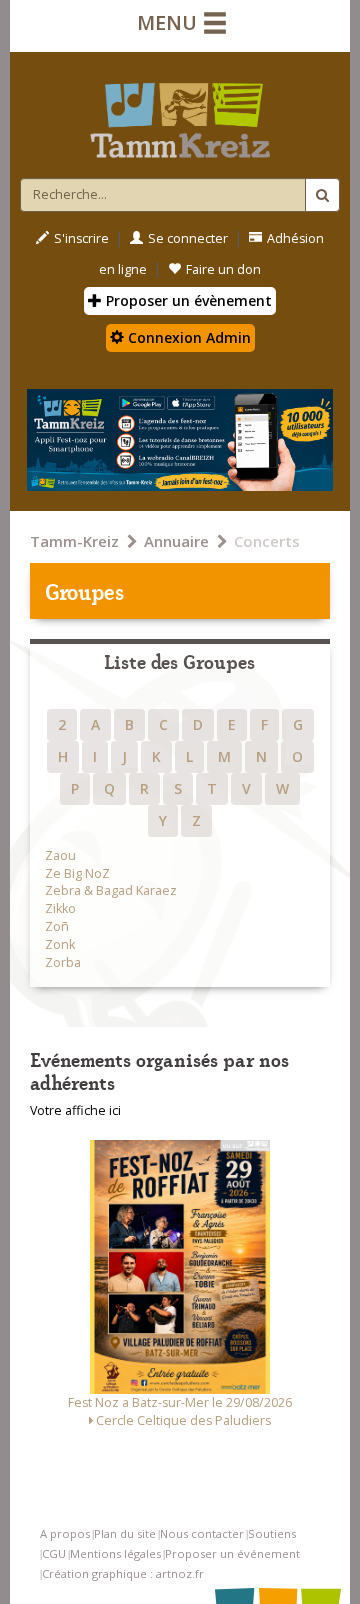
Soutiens (272, 1533)
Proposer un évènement (187, 300)
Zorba (63, 962)
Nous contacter (202, 1533)
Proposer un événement (232, 1553)
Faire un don (223, 269)
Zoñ (57, 926)
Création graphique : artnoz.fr (123, 1573)
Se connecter (188, 238)
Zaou (60, 855)
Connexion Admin (187, 337)
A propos (65, 1533)
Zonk (60, 944)
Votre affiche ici (75, 1110)
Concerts (267, 541)
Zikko (60, 908)
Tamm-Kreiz (74, 541)
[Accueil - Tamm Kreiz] (180, 112)
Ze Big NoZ (77, 873)
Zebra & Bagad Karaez (111, 890)
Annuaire (176, 541)
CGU (54, 1553)
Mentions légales (115, 1553)
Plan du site (125, 1533)
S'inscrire (81, 238)
